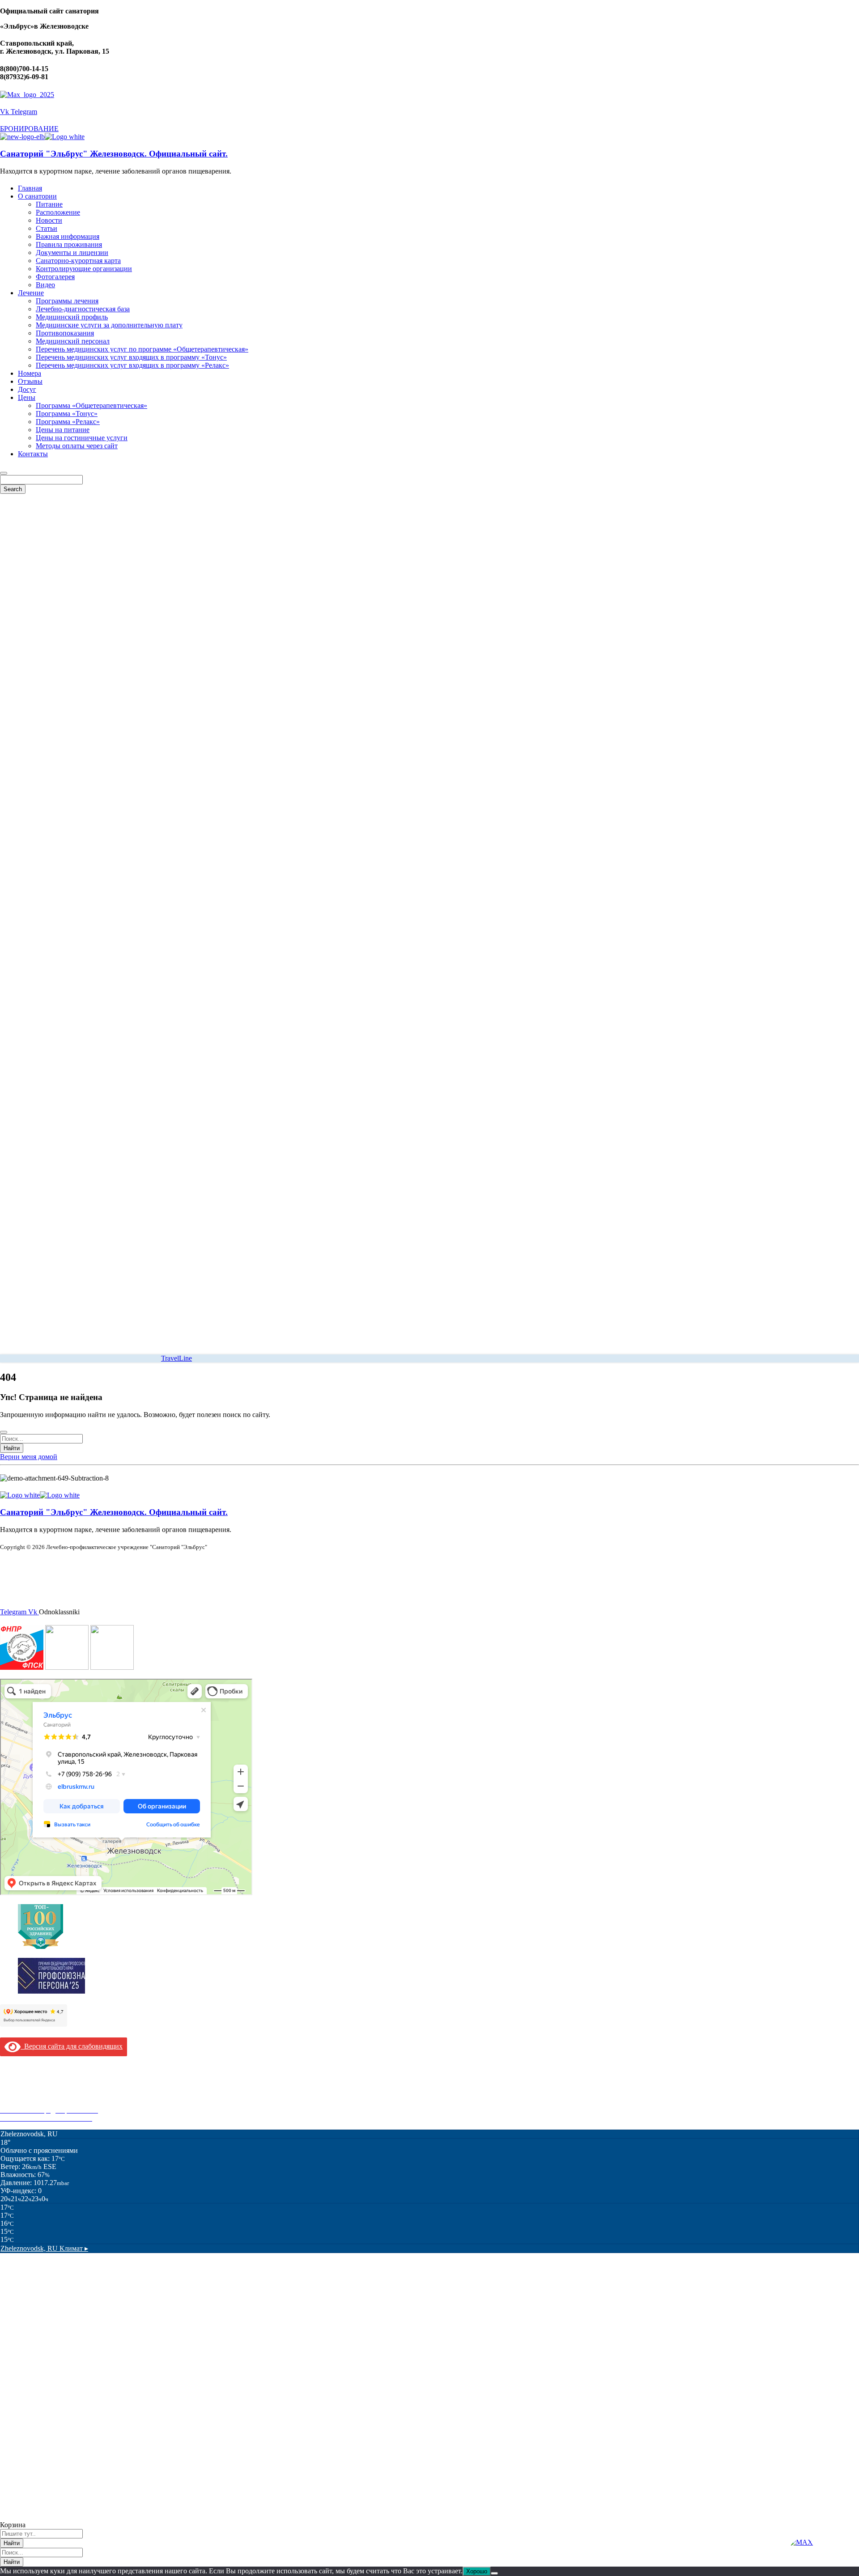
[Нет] (494, 2573)
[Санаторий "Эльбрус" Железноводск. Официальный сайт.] (22, 137)
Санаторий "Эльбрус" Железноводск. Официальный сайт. (114, 154)
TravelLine (176, 1358)
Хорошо (477, 2571)
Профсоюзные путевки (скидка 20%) (56, 2102)
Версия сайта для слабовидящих (72, 2046)
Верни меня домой (29, 1457)
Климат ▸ (44, 2248)
